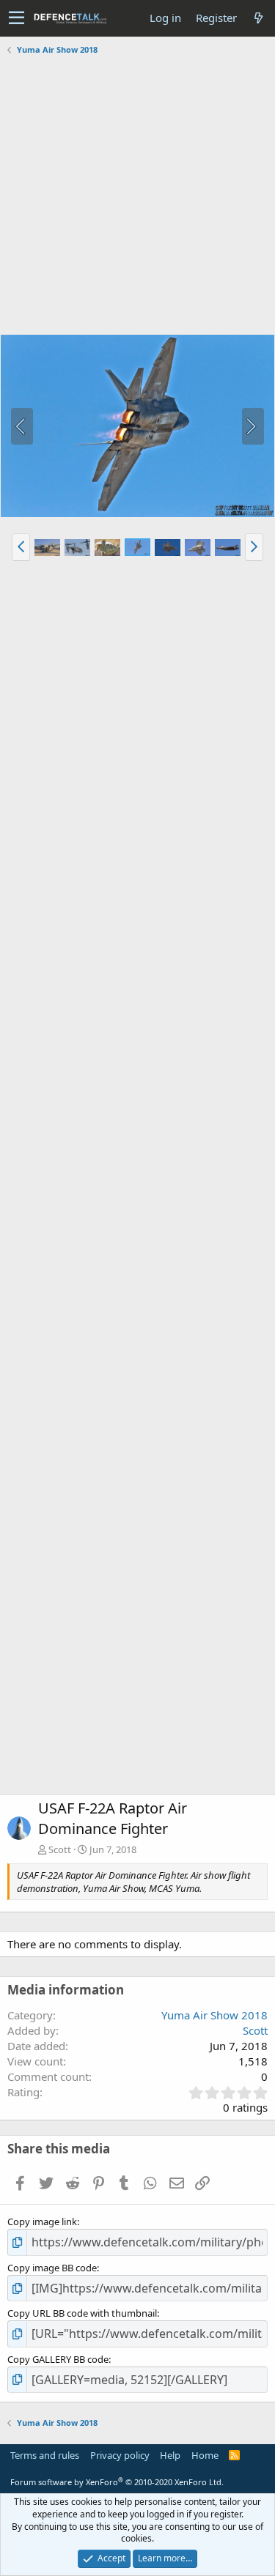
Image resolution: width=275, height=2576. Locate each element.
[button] (16, 18)
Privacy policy (120, 2455)
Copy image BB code (52, 2268)
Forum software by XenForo (117, 2482)
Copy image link (42, 2221)
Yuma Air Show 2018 (214, 2015)
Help (170, 2455)
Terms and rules (45, 2455)
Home (205, 2455)
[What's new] (258, 18)
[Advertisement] (137, 197)
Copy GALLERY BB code (58, 2359)
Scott (60, 1849)
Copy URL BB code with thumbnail (82, 2313)
